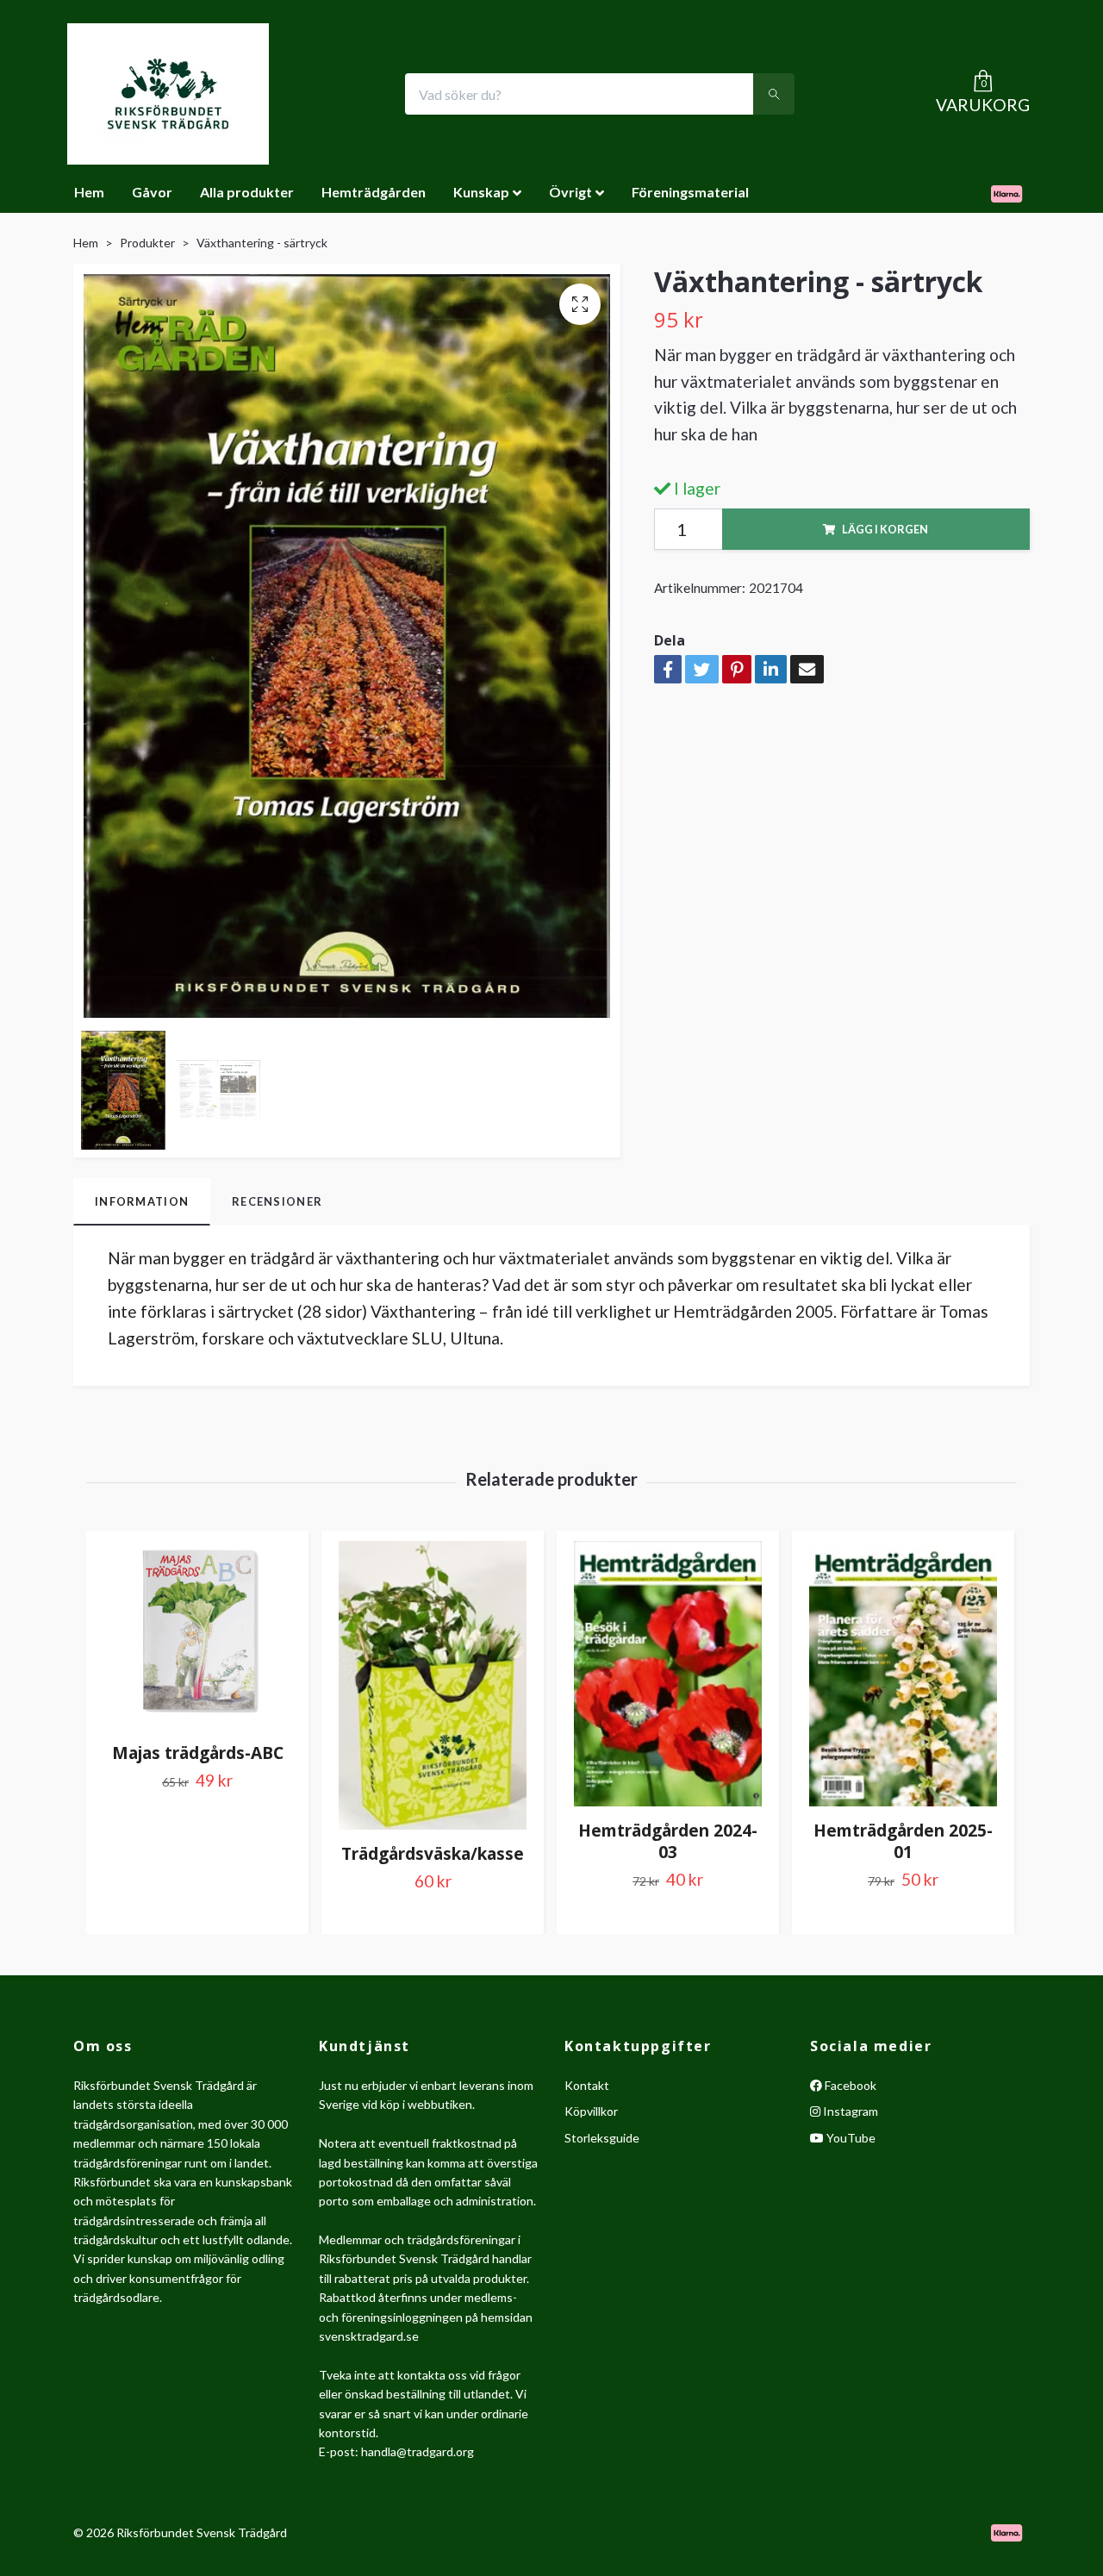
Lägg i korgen (885, 529)
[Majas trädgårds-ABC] (197, 1635)
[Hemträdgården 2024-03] (668, 1674)
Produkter (147, 243)
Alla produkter (247, 192)
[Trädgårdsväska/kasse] (433, 1685)
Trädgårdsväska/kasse (433, 1853)
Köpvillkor (591, 2111)
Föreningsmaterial (690, 192)
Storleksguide (602, 2138)
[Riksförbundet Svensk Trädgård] (168, 94)
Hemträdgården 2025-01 (903, 1841)
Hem (89, 192)
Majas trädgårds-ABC (198, 1753)
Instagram (849, 2111)
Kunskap (481, 192)
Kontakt (587, 2085)
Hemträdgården (374, 192)
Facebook (849, 2085)
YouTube (850, 2138)
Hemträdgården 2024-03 (668, 1841)
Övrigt (570, 192)
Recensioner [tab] (277, 1201)
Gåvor (152, 192)
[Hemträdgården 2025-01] (903, 1674)
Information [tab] (142, 1201)
